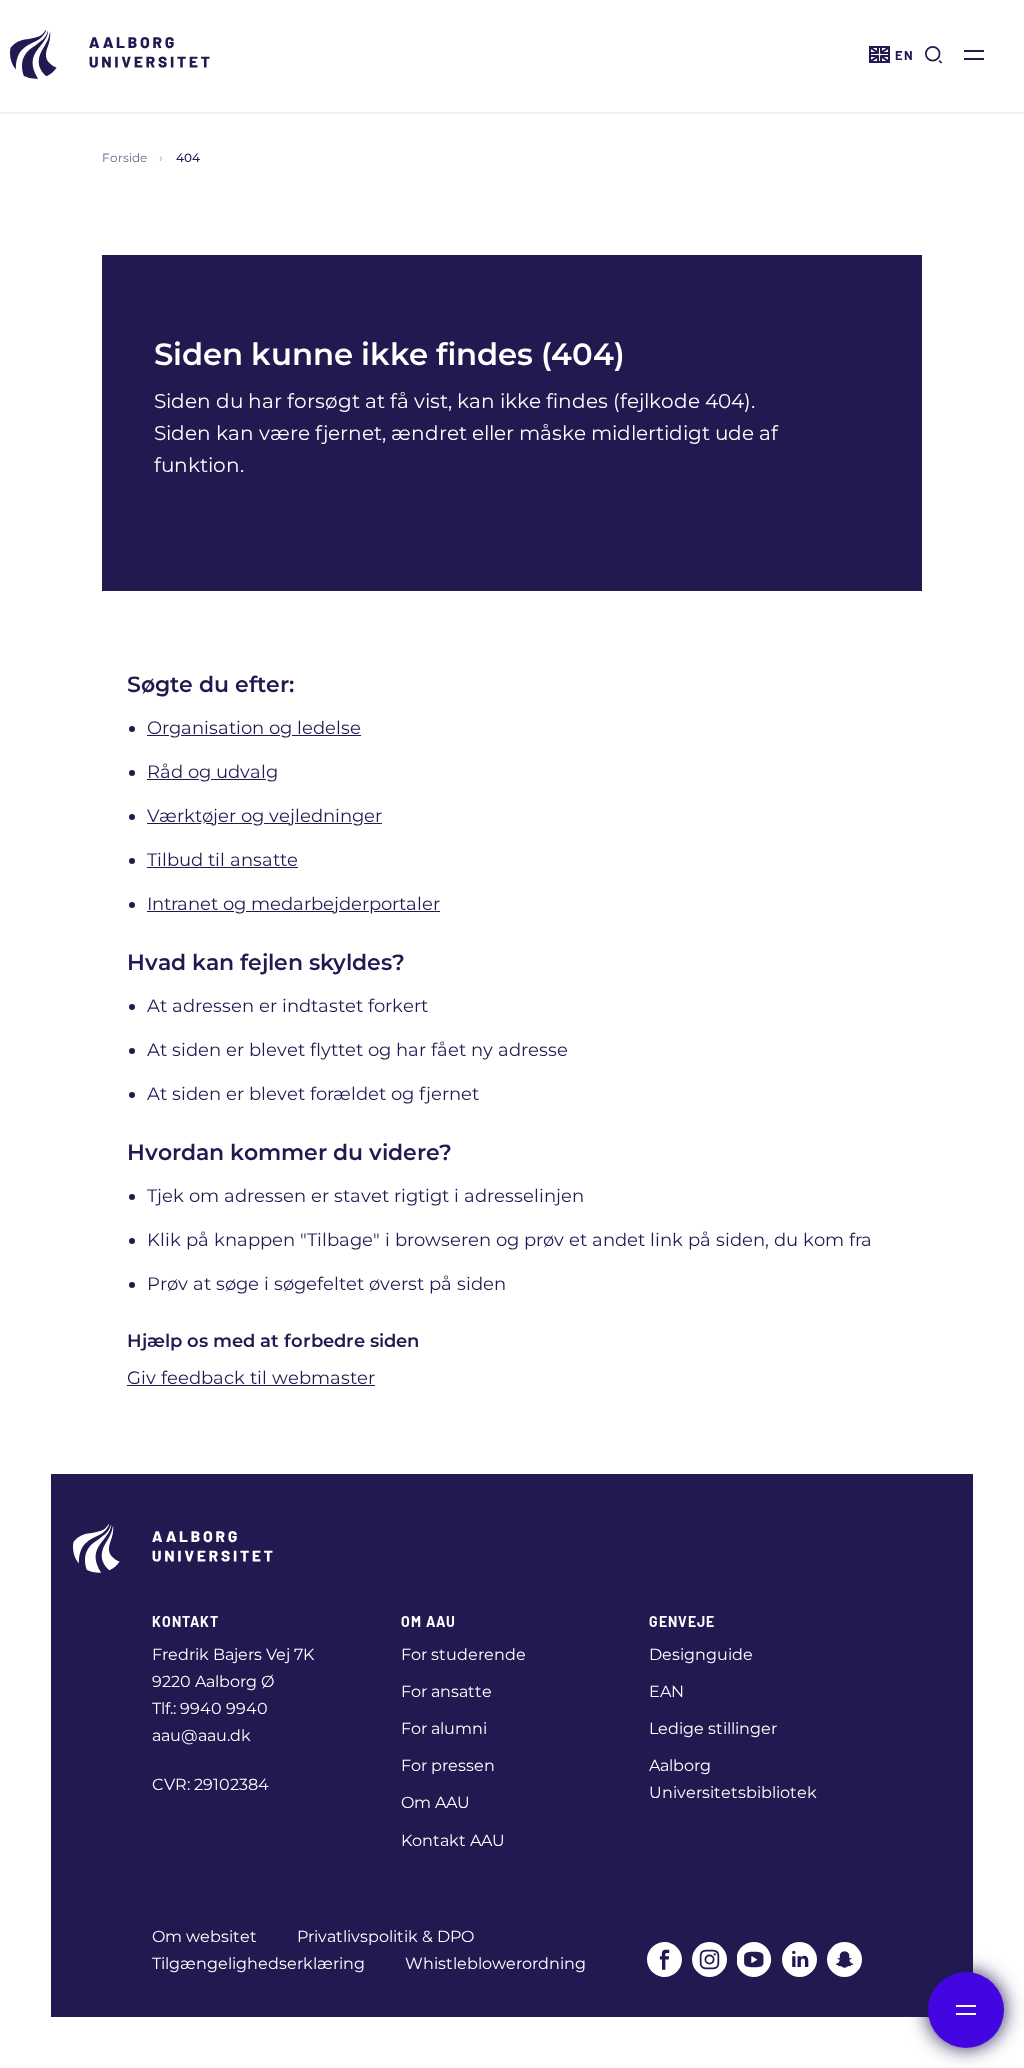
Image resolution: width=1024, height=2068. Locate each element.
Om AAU (435, 1802)
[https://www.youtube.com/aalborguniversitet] (754, 1959)
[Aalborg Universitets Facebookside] (664, 1959)
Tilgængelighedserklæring (258, 1963)
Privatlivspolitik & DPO (385, 1936)
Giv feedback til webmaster (251, 1378)
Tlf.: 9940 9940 (210, 1708)
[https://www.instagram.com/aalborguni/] (709, 1959)
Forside (124, 157)
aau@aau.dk (201, 1735)
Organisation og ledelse (254, 728)
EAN (666, 1691)
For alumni (444, 1728)
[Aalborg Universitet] (110, 54)
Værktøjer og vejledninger (264, 816)
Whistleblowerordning (495, 1963)
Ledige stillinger (713, 1728)
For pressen (448, 1765)
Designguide (701, 1654)
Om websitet (204, 1936)
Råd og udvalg (212, 772)
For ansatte (446, 1691)
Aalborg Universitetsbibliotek (733, 1779)
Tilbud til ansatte (222, 860)
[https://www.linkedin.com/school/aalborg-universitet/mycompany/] (799, 1959)
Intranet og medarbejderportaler (293, 904)
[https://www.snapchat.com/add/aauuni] (844, 1959)
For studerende (463, 1654)
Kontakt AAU (453, 1840)
